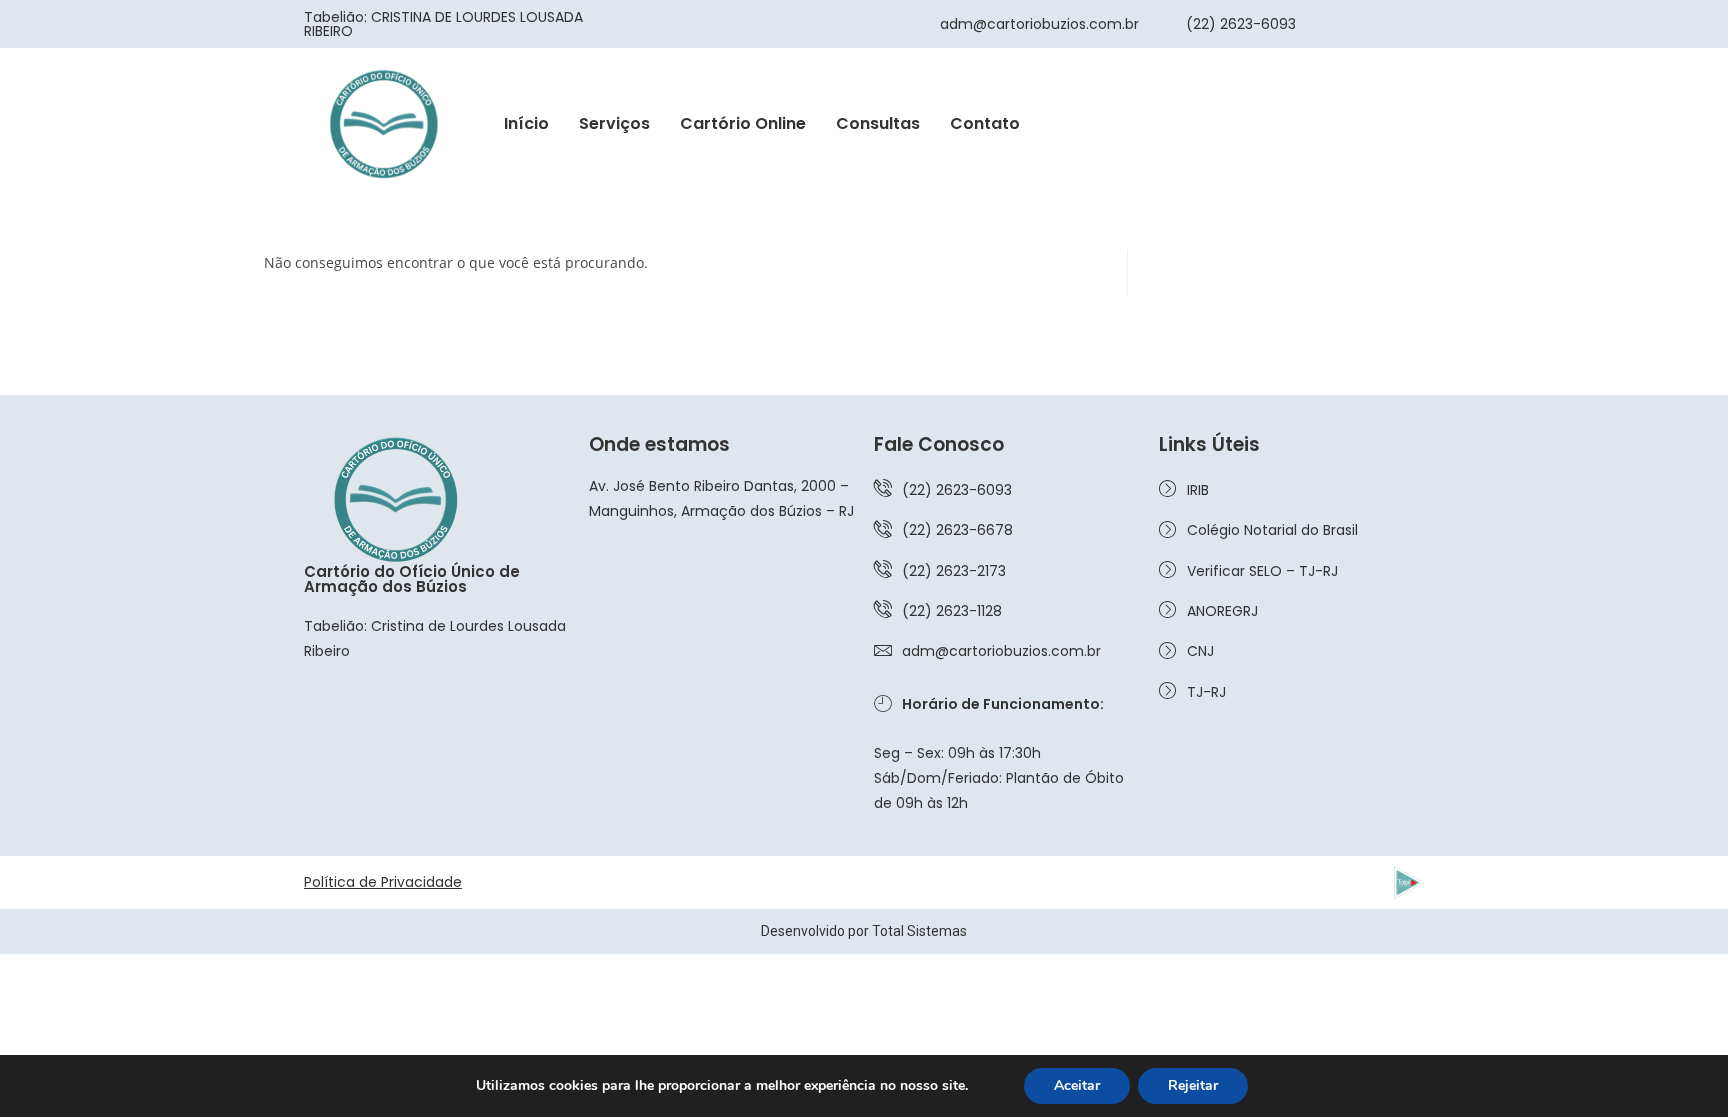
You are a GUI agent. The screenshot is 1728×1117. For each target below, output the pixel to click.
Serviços (614, 123)
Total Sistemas (919, 931)
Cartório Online (743, 123)
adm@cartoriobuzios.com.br (1039, 24)
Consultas (878, 123)
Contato (985, 123)
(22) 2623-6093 (1241, 24)
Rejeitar (1193, 1085)
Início (526, 123)
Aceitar (1077, 1085)
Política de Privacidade (383, 882)
